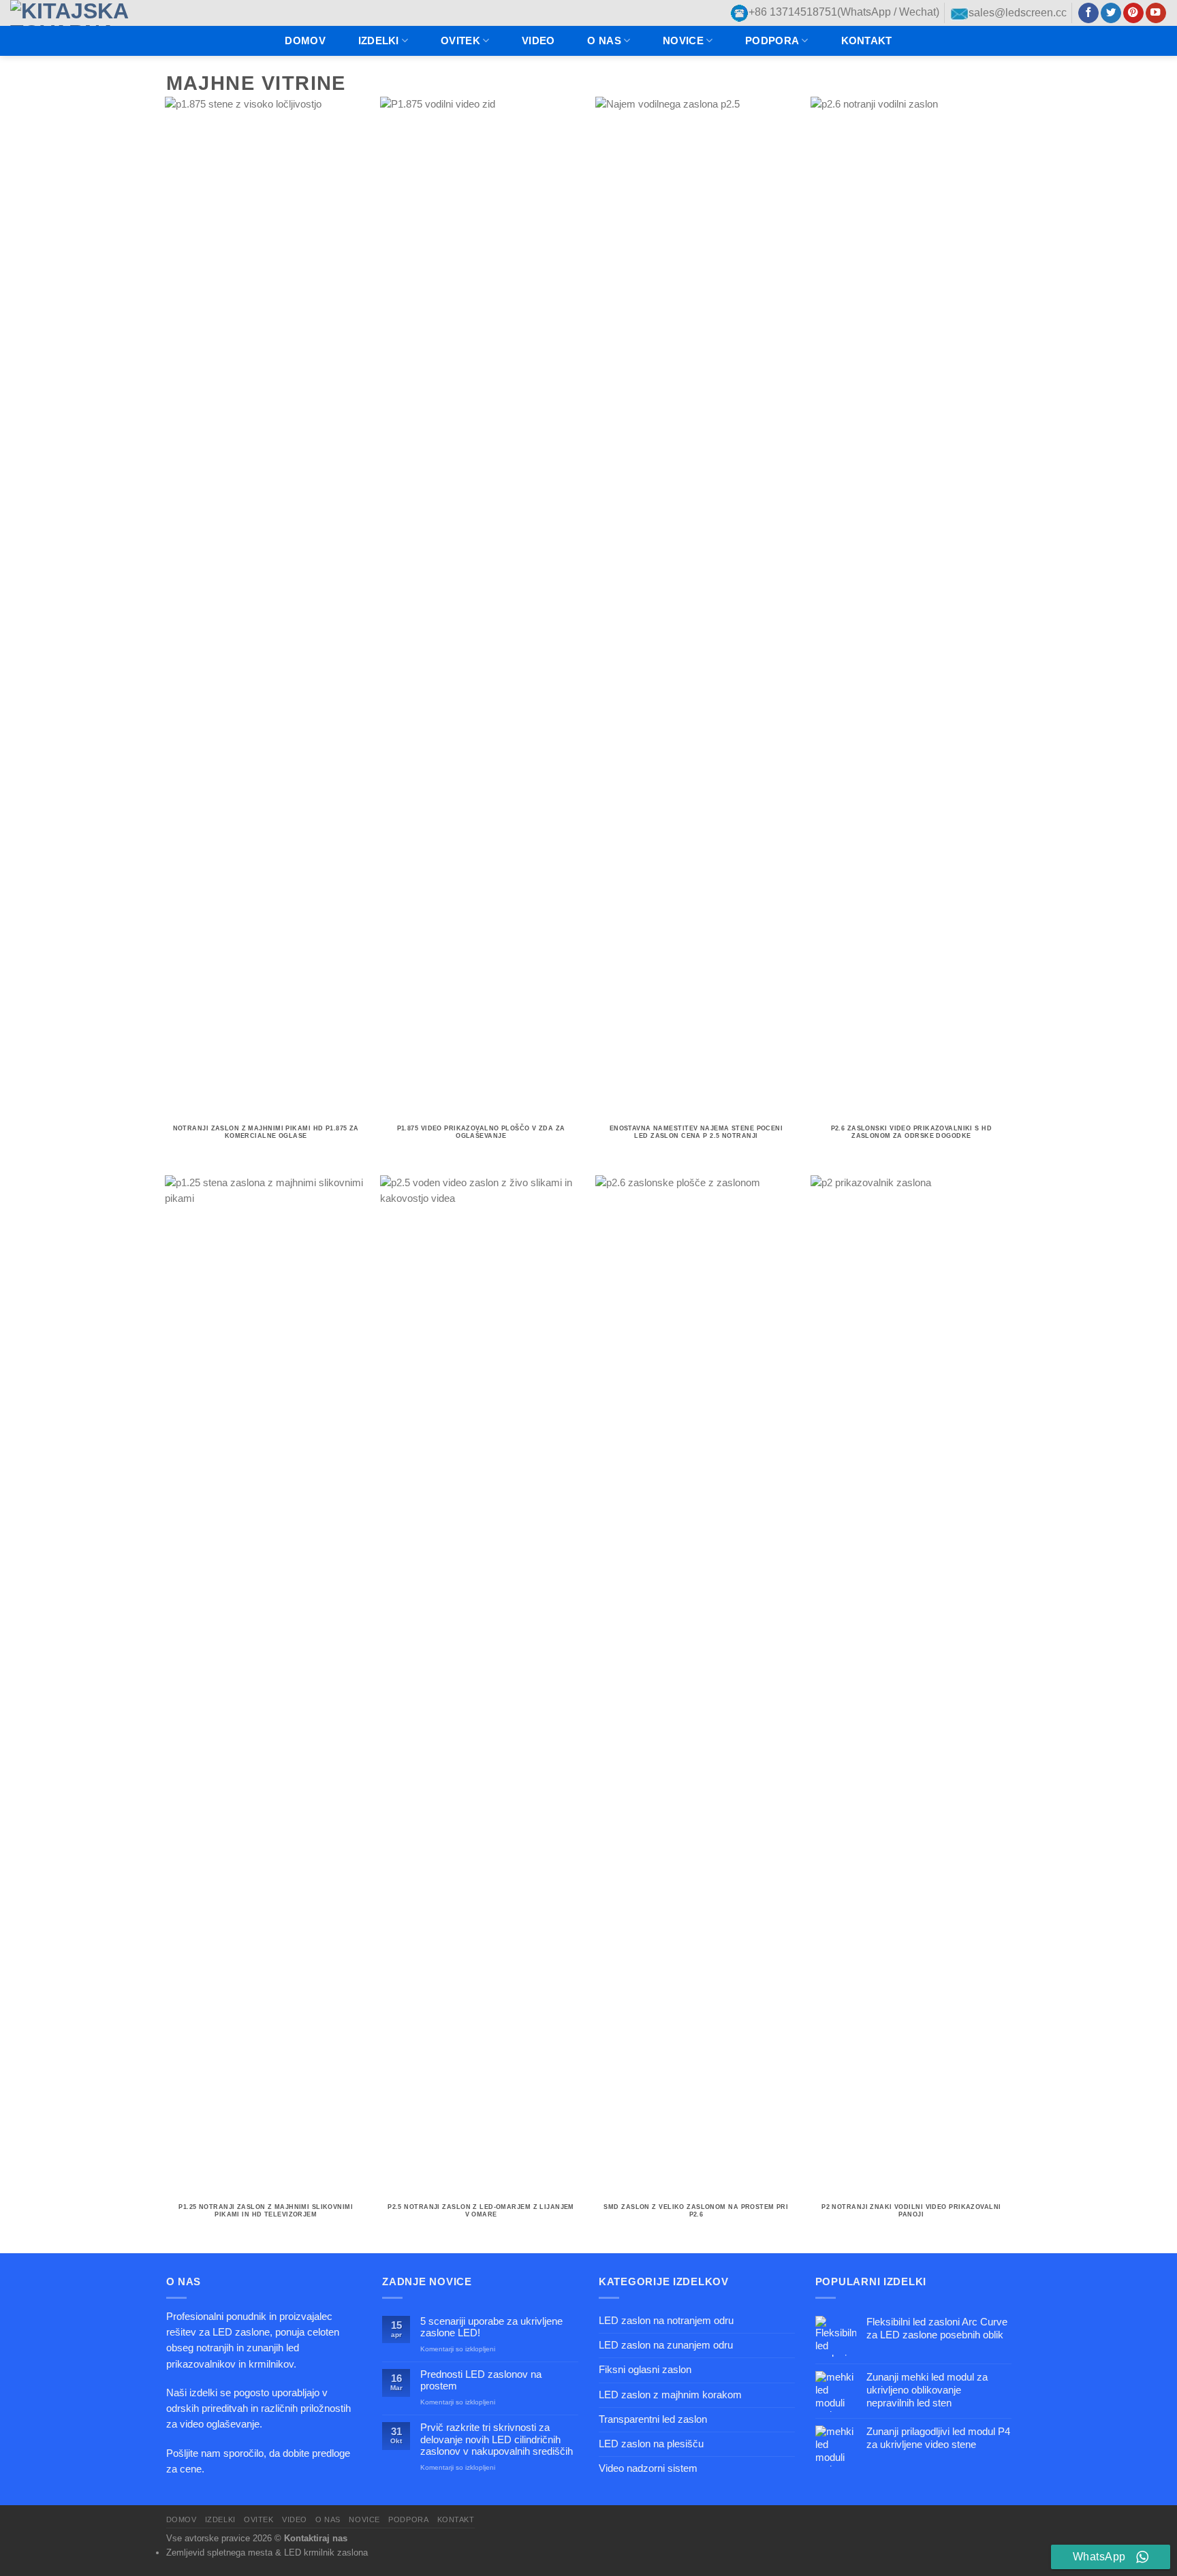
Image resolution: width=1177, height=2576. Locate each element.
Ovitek (460, 41)
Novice (683, 41)
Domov (305, 41)
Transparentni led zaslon (653, 2419)
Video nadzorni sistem (648, 2468)
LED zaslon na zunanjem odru (666, 2345)
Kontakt (867, 41)
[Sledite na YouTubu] (1156, 13)
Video (538, 41)
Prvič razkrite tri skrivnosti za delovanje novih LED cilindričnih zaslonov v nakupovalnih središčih (497, 2439)
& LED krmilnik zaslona (321, 2553)
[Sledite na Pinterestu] (1133, 13)
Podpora (772, 41)
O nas (604, 41)
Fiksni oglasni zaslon (645, 2370)
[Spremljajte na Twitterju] (1111, 13)
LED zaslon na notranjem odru (666, 2321)
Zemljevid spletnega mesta (219, 2553)
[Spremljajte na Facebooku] (1088, 13)
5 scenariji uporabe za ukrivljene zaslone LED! (491, 2327)
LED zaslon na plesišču (651, 2444)
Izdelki (379, 41)
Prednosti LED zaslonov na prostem (481, 2380)
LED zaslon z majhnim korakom (670, 2395)
